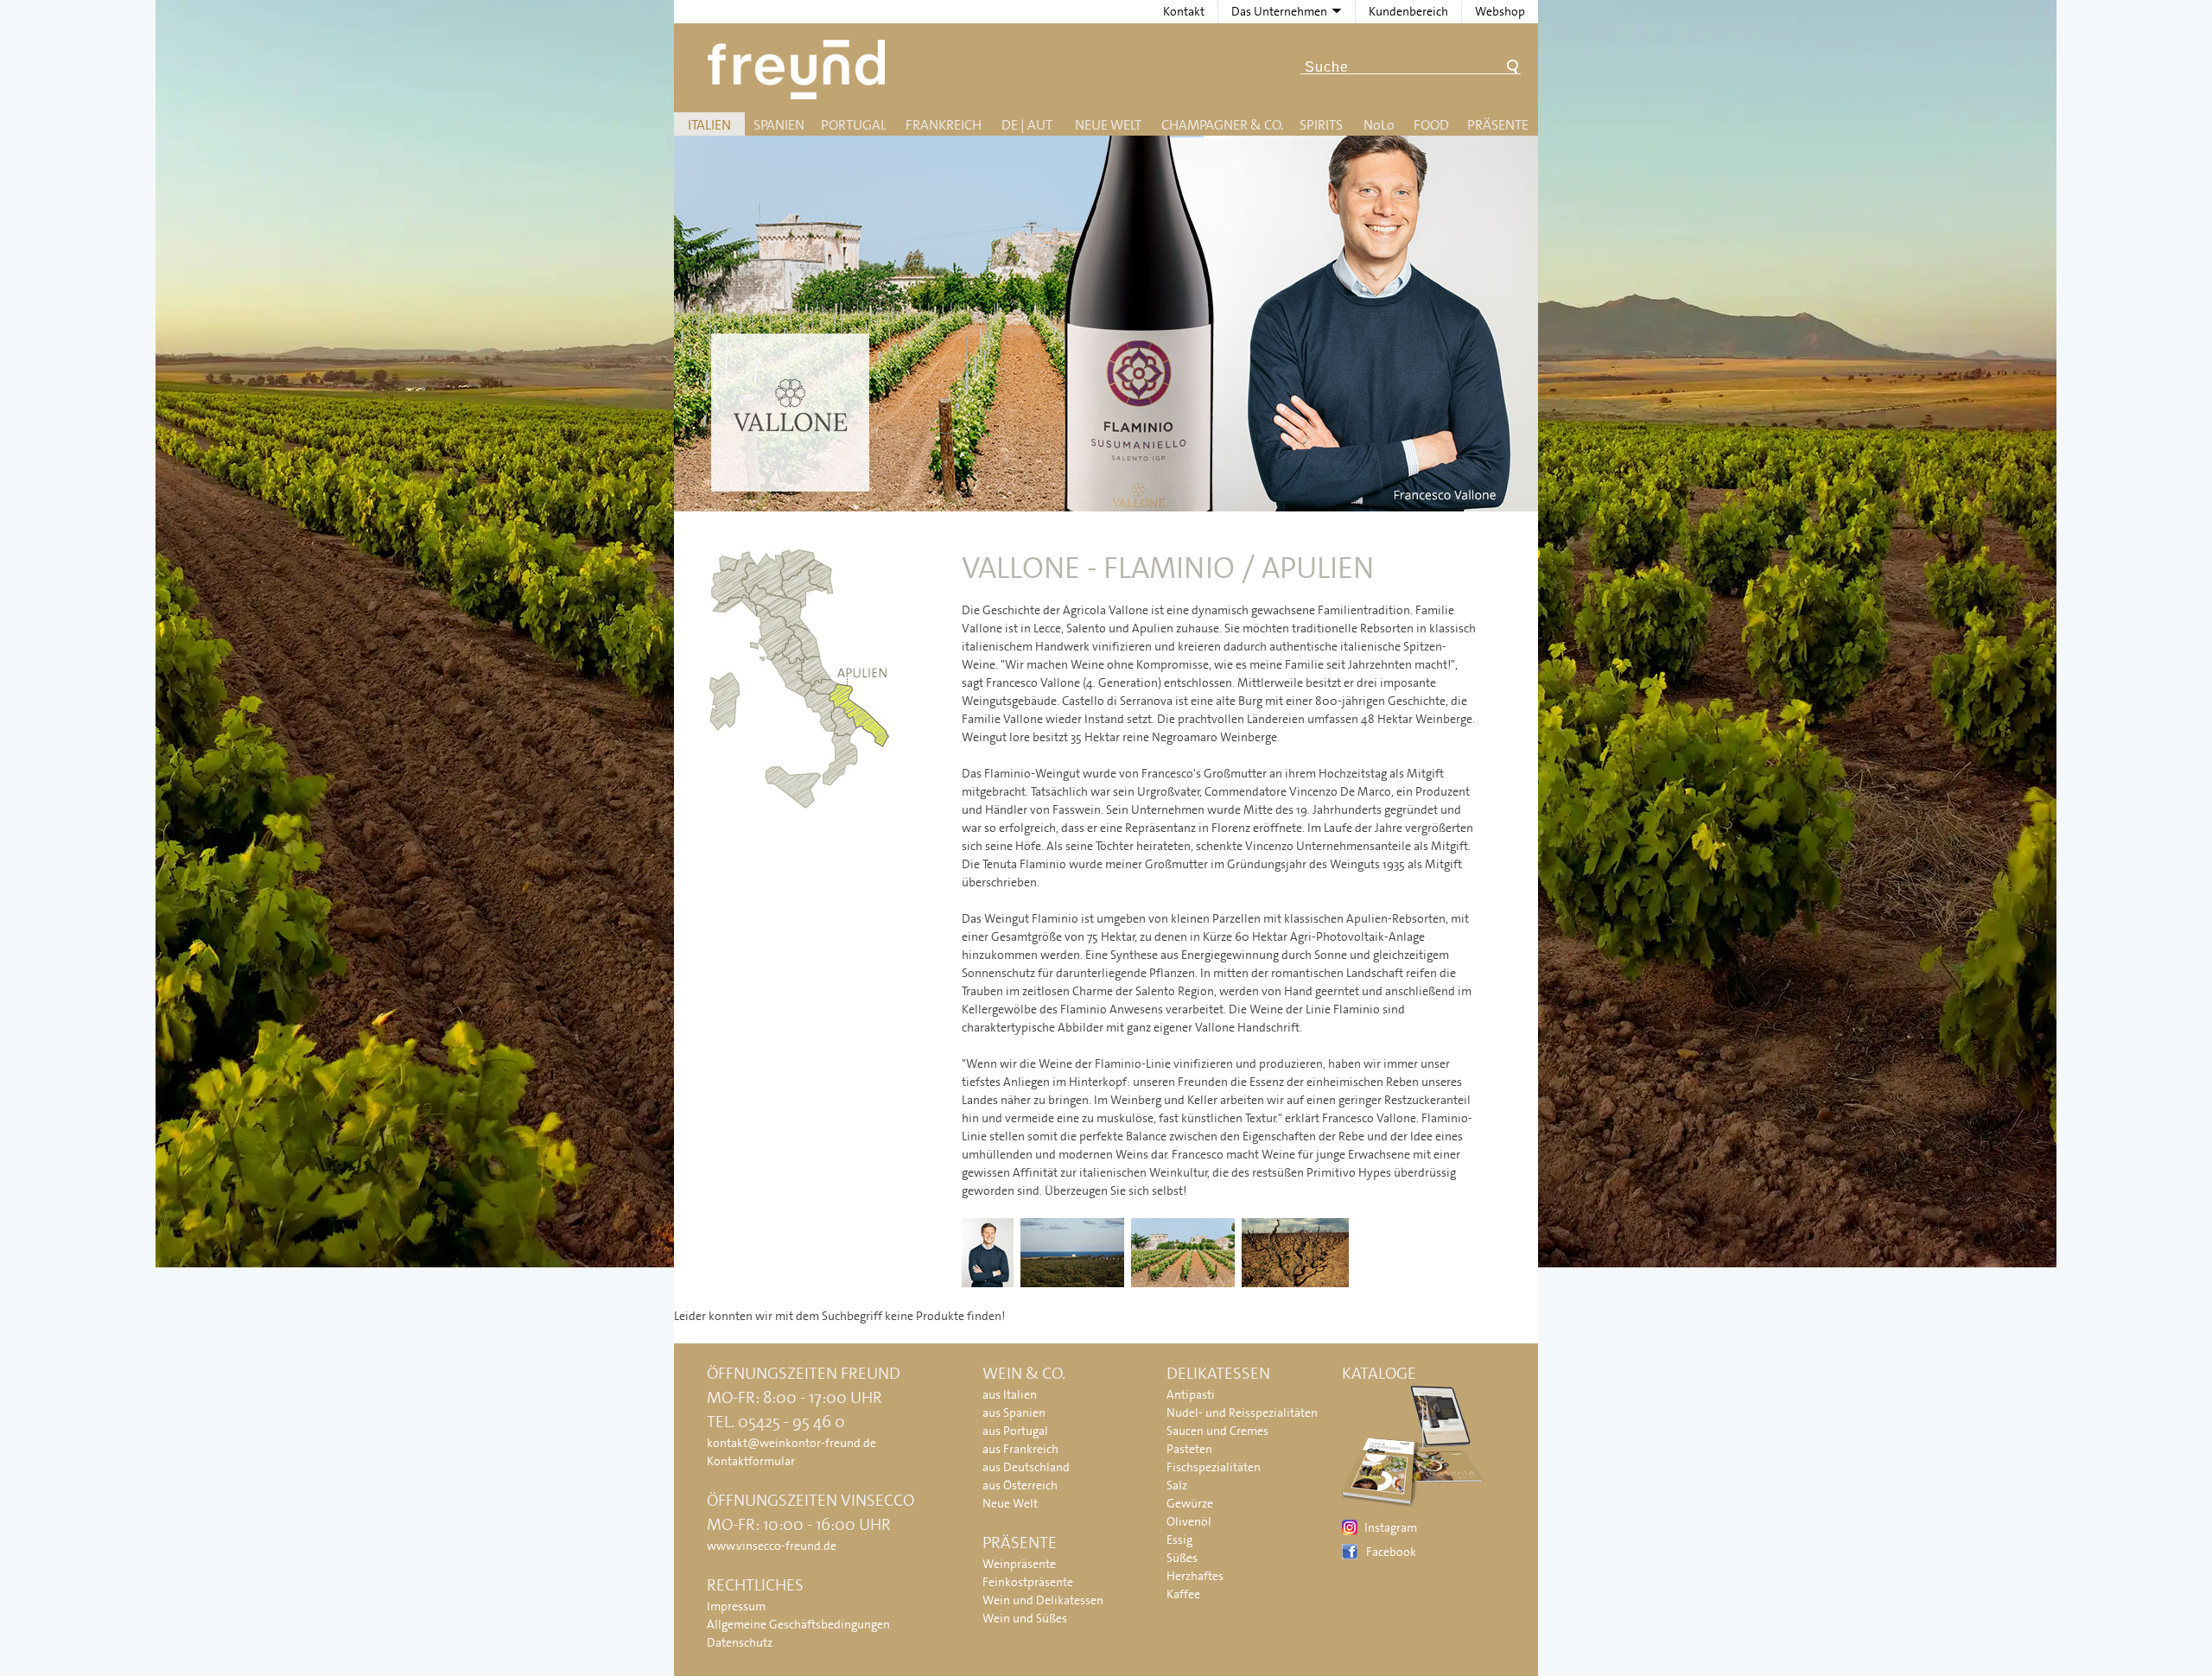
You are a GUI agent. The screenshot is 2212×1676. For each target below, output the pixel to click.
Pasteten (1189, 1449)
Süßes (1182, 1558)
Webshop (1500, 11)
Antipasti (1191, 1394)
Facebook (1391, 1552)
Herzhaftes (1195, 1576)
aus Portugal (1015, 1431)
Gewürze (1190, 1503)
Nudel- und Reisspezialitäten (1242, 1413)
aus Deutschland (1026, 1467)
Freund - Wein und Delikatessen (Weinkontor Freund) (800, 70)
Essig (1179, 1540)
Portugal (854, 125)
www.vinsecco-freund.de (772, 1546)
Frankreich (944, 125)
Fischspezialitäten (1214, 1467)
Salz (1177, 1485)
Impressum (736, 1606)
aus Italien (1010, 1394)
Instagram (1391, 1527)
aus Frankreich (1020, 1449)
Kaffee (1183, 1594)
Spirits (1321, 125)
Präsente (1498, 125)
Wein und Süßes (1025, 1618)
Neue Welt (1108, 125)
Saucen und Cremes (1217, 1431)
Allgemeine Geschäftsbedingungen (798, 1624)
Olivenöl (1189, 1521)
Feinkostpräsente (1028, 1582)
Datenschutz (740, 1642)
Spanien (779, 125)
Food (1431, 125)
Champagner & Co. (1222, 125)
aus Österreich (1020, 1485)
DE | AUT (1027, 125)
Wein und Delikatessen (1043, 1600)
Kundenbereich (1408, 11)
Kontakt (1184, 11)
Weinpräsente (1019, 1564)
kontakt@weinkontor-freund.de (791, 1443)
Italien (709, 125)
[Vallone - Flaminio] (990, 1287)
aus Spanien (1014, 1413)
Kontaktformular (751, 1461)
